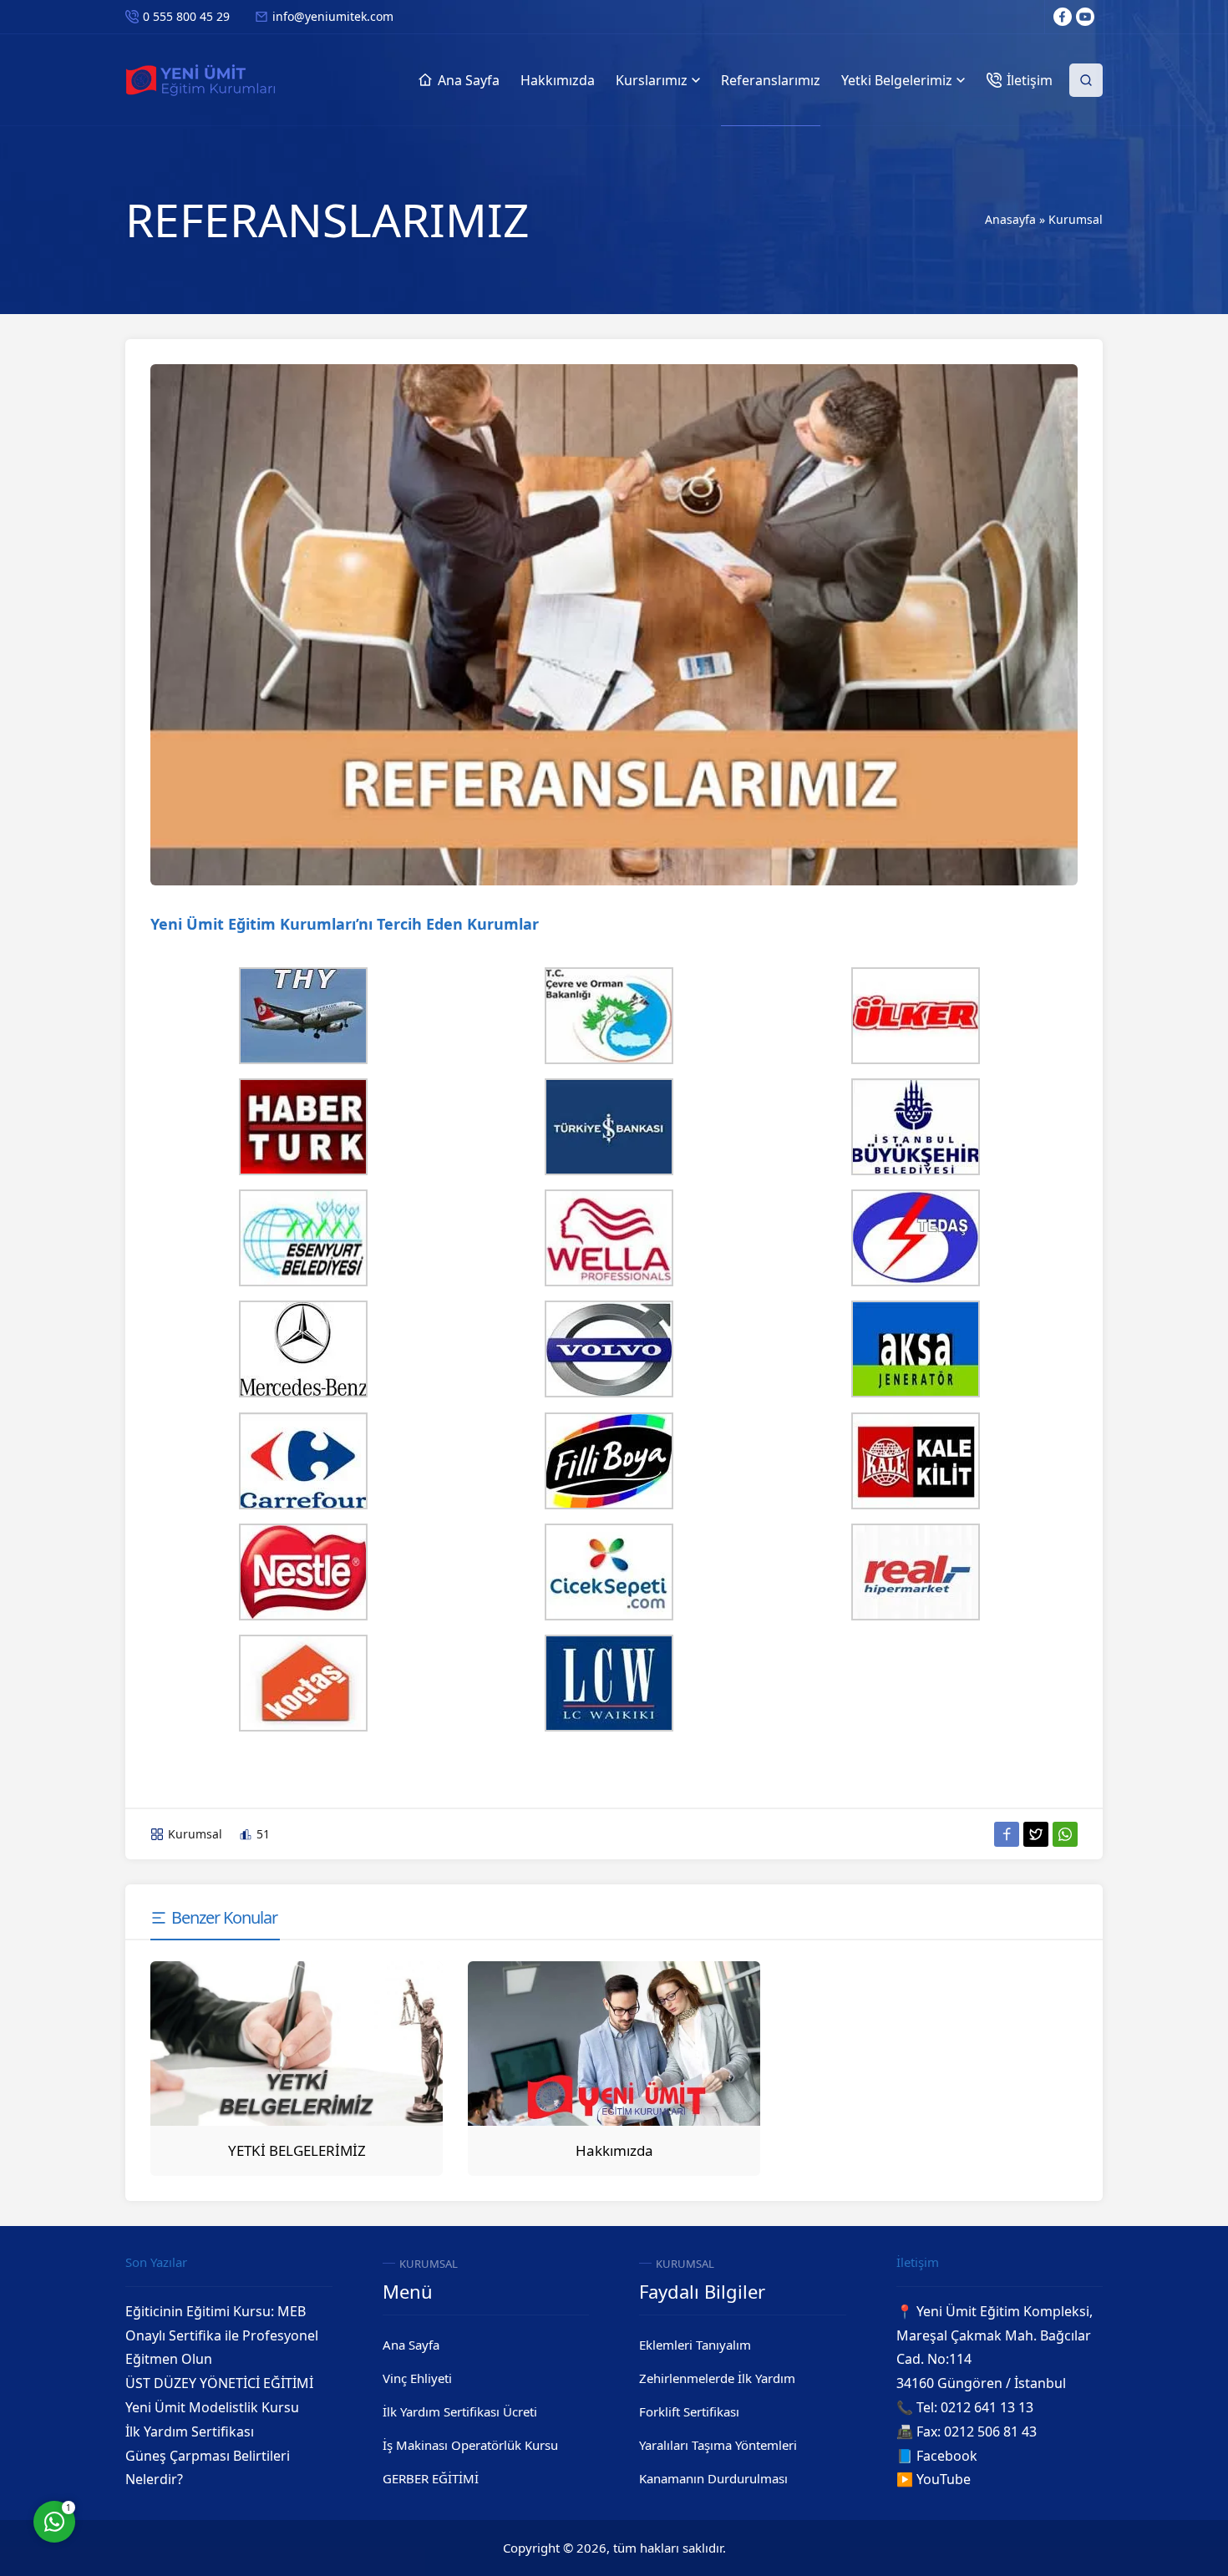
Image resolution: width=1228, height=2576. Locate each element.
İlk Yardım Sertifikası (190, 2431)
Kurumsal (1076, 219)
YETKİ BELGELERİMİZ (297, 2150)
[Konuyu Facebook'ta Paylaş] (1007, 1834)
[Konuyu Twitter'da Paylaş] (1036, 1834)
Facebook (947, 2456)
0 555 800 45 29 (186, 16)
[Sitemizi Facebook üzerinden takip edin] (1063, 17)
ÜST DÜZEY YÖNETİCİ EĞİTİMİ (219, 2383)
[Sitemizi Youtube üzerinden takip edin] (1085, 17)
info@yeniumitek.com (333, 16)
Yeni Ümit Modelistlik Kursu (212, 2407)
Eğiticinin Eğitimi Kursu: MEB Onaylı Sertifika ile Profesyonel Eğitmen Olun (222, 2335)
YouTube (944, 2479)
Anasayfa (1010, 219)
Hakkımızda (614, 2150)
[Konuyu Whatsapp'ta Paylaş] (1065, 1834)
